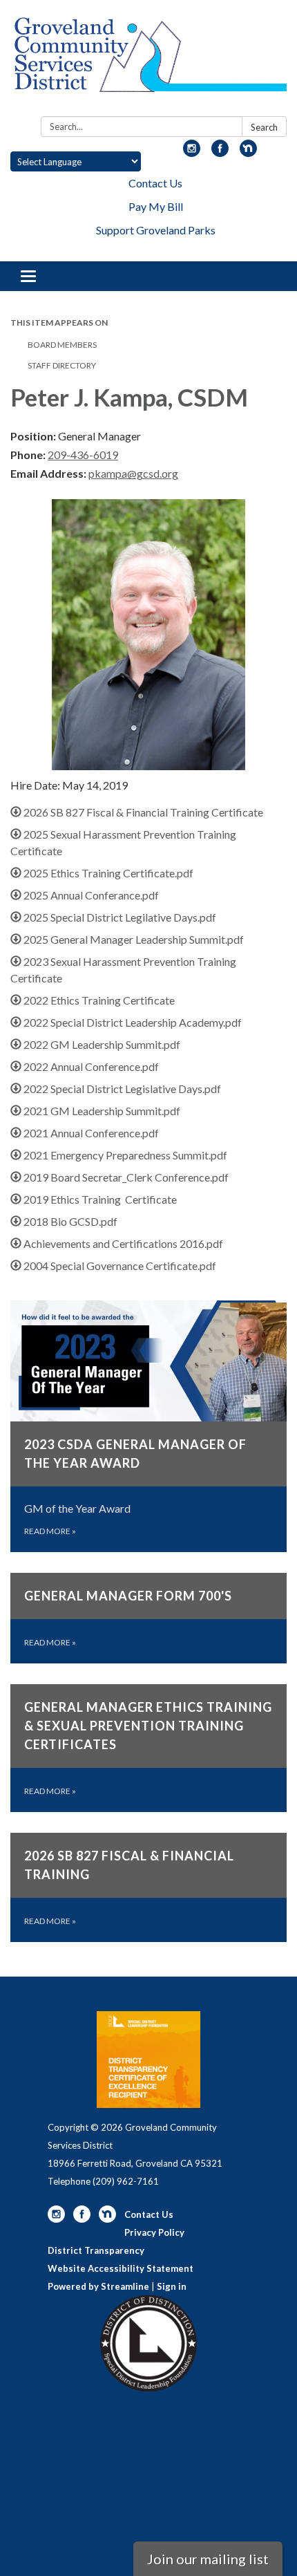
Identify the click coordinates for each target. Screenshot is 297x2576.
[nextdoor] (248, 152)
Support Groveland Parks (156, 230)
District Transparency (96, 2250)
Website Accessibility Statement (121, 2268)
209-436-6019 (83, 455)
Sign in (172, 2286)
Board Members (62, 345)
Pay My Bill (156, 206)
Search (264, 127)
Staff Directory (62, 365)
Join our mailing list (208, 2559)
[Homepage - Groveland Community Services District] (148, 61)
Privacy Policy (154, 2232)
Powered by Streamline (98, 2286)
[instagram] (192, 152)
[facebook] (220, 152)
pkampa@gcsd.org (133, 473)
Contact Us (155, 183)
